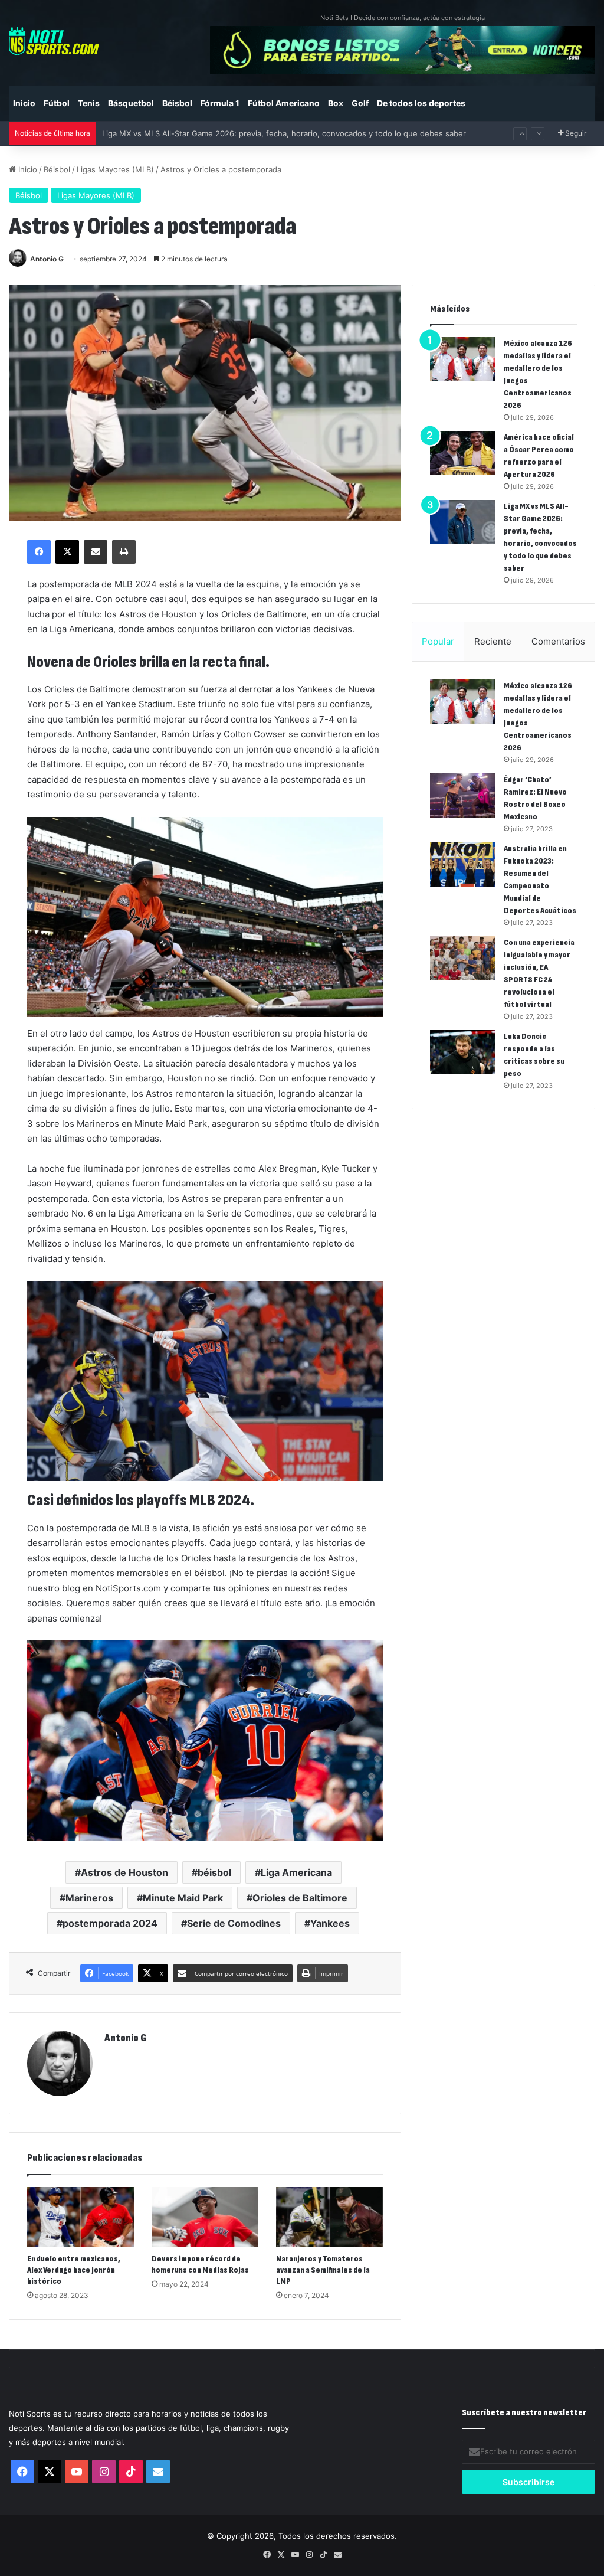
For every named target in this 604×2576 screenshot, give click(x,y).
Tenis (89, 103)
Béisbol (177, 103)
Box (336, 103)
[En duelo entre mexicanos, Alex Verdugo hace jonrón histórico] (81, 2217)
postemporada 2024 (110, 1923)
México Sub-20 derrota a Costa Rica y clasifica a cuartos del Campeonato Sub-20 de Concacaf (276, 133)
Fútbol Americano (284, 103)
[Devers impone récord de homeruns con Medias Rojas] (205, 2217)
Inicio (24, 103)
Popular (438, 641)
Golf (360, 103)
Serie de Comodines (234, 1923)
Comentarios (558, 641)
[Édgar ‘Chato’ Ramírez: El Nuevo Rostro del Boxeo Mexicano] (462, 795)
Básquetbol (131, 103)
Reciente (493, 641)
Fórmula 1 (220, 103)
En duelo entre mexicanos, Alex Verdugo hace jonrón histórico (74, 2270)
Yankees (330, 1923)
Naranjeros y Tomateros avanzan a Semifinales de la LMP (323, 2270)
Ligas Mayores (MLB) (115, 169)
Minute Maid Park (183, 1898)
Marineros (89, 1898)
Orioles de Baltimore (300, 1898)
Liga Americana (296, 1872)
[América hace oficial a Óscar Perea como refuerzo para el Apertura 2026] (462, 453)
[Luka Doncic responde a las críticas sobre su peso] (462, 1052)
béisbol (214, 1872)
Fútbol (57, 103)
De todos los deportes (421, 103)
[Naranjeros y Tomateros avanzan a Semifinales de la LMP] (329, 2217)
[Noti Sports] (54, 41)
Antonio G (47, 259)
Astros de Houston (124, 1872)
